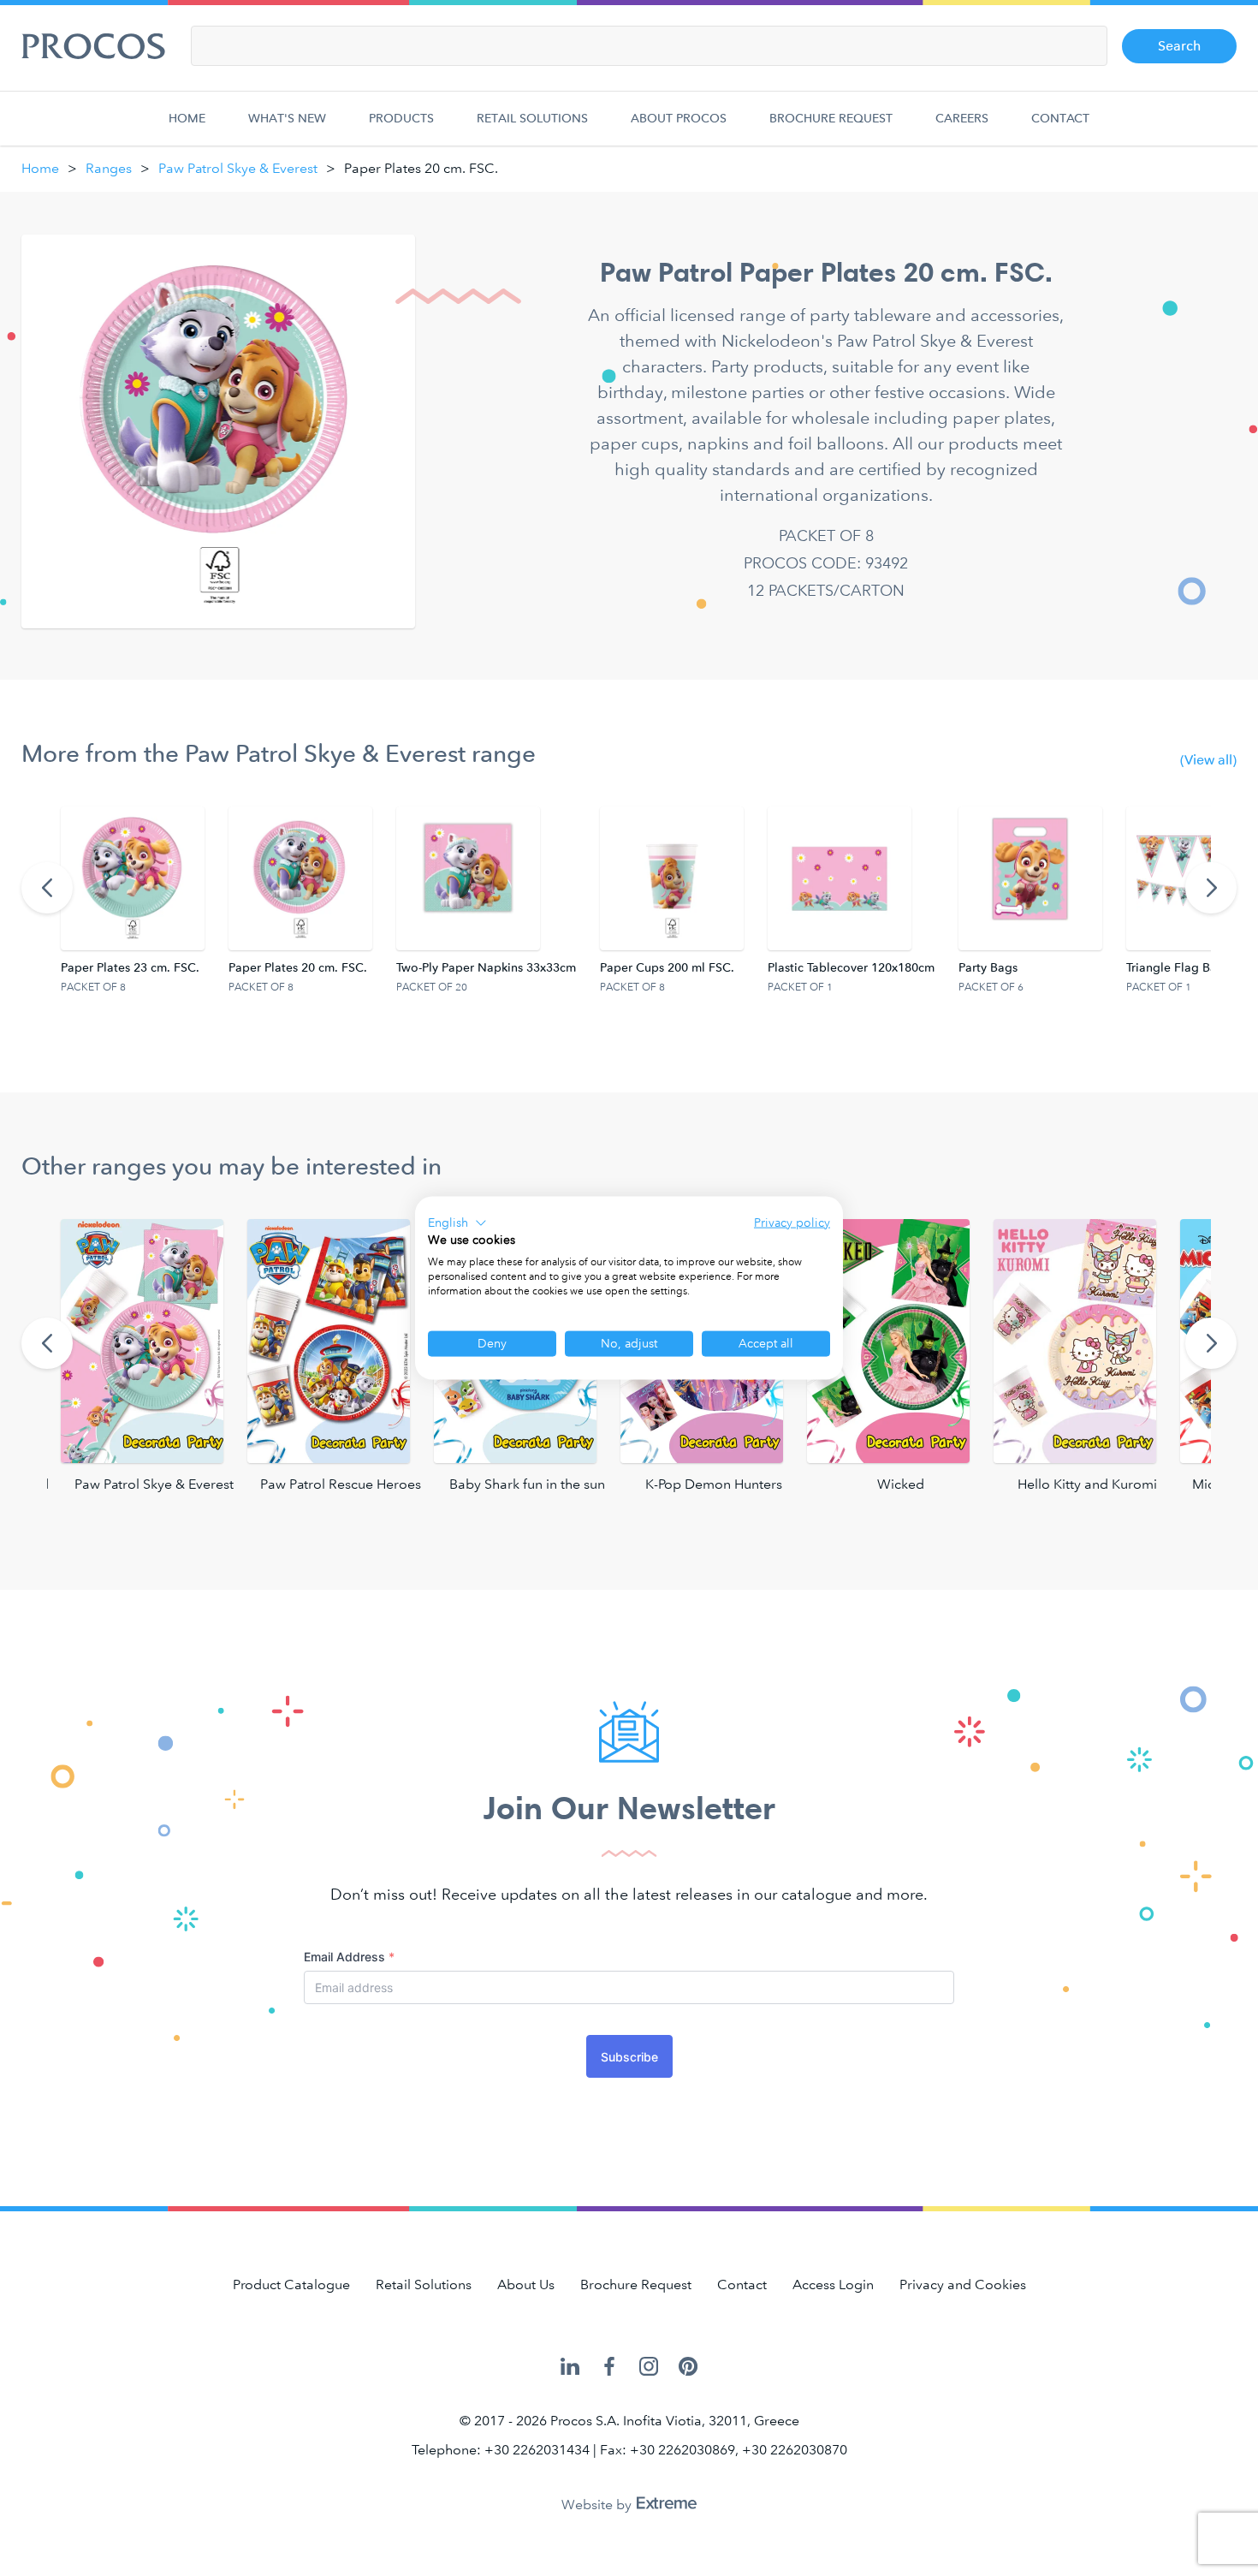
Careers (962, 119)
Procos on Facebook (609, 2368)
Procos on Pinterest (688, 2368)
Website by (598, 2505)
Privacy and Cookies (963, 2284)
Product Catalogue (291, 2284)
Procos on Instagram (649, 2368)
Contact (1060, 119)
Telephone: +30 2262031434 (501, 2450)
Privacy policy (792, 1222)
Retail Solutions (532, 119)
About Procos (679, 119)
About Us (526, 2284)
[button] (457, 1223)
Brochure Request (831, 119)
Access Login (833, 2284)
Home (187, 119)
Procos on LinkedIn (570, 2368)
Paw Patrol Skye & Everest (238, 168)
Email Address (349, 1957)
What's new (287, 119)
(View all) (1208, 760)
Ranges (109, 168)
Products (401, 119)
